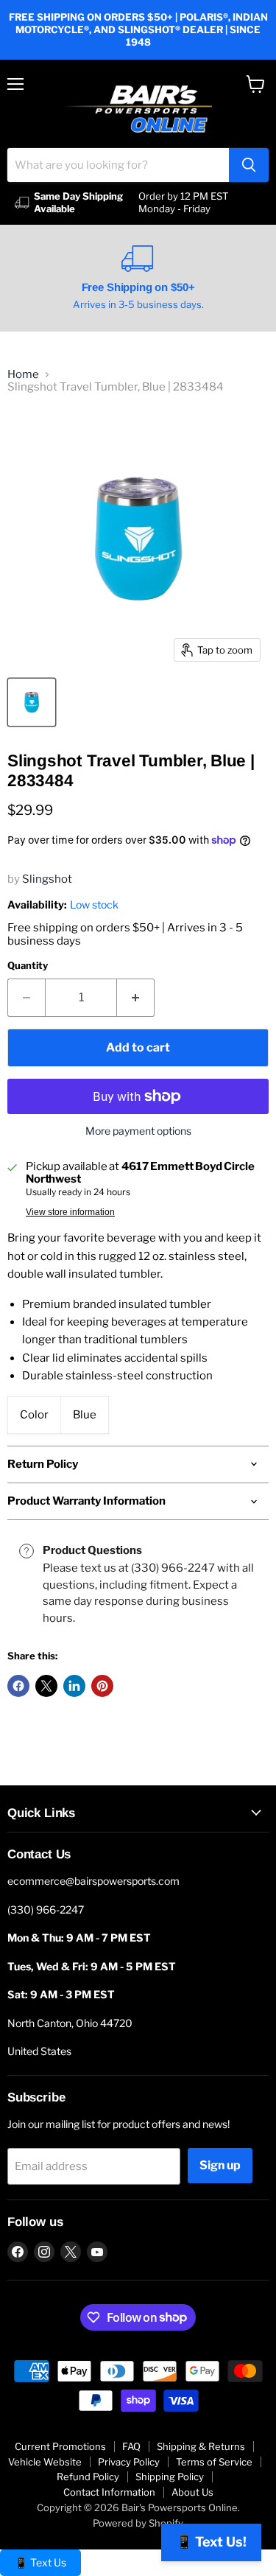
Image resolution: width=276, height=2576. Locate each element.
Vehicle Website (45, 2462)
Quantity (28, 966)
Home (23, 375)
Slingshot (47, 879)
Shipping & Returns (201, 2446)
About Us (192, 2492)
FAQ (131, 2446)
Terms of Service (214, 2462)
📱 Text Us (40, 2562)
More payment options (138, 1131)
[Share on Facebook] (18, 1686)
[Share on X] (46, 1686)
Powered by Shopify (138, 2523)
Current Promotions (60, 2446)
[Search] (249, 165)
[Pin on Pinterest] (102, 1686)
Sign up (220, 2165)
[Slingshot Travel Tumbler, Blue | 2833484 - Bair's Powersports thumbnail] (32, 702)
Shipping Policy (170, 2477)
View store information (70, 1212)
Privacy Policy (129, 2462)
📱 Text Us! (211, 2542)
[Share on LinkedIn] (74, 1686)
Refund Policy (88, 2477)
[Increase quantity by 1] (136, 998)
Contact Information (109, 2492)
